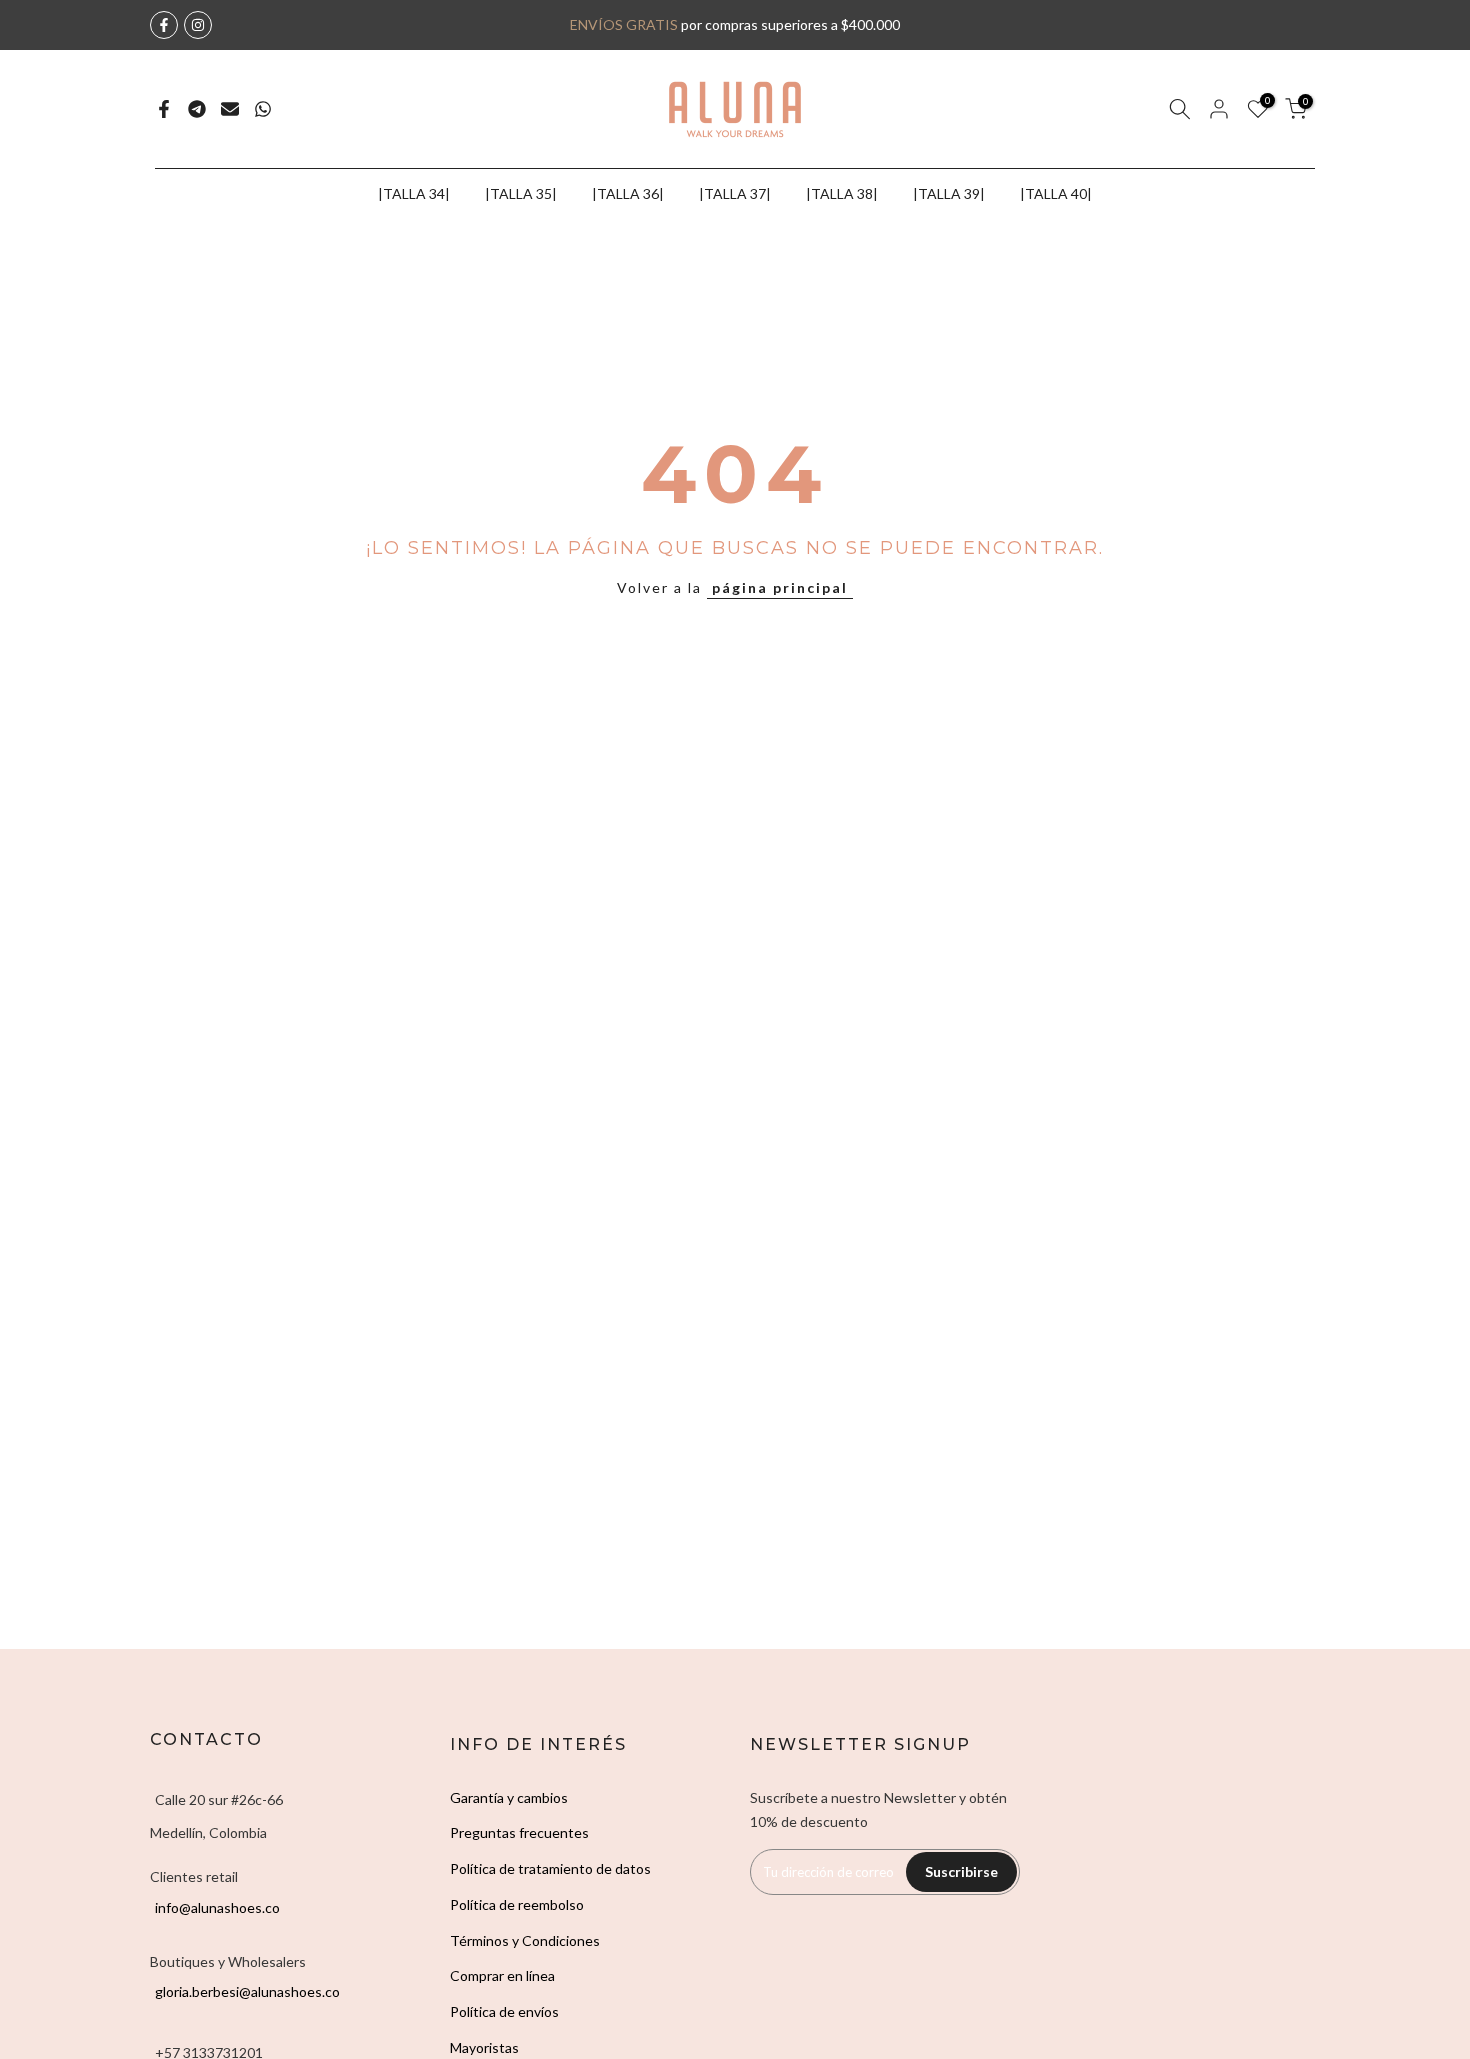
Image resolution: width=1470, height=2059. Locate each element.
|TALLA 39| (949, 193)
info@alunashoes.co (217, 1907)
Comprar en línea (502, 1975)
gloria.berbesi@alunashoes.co (247, 1991)
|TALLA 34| (414, 193)
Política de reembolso (517, 1904)
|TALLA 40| (1056, 193)
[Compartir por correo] (230, 109)
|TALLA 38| (842, 193)
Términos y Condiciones (525, 1940)
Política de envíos (504, 2011)
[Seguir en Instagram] (198, 25)
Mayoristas (484, 2047)
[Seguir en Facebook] (164, 25)
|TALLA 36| (628, 193)
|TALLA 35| (521, 193)
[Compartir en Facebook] (164, 109)
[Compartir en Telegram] (197, 109)
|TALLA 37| (735, 193)
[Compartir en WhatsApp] (263, 109)
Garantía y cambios (509, 1797)
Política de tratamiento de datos (550, 1868)
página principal (780, 587)
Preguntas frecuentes (519, 1832)
